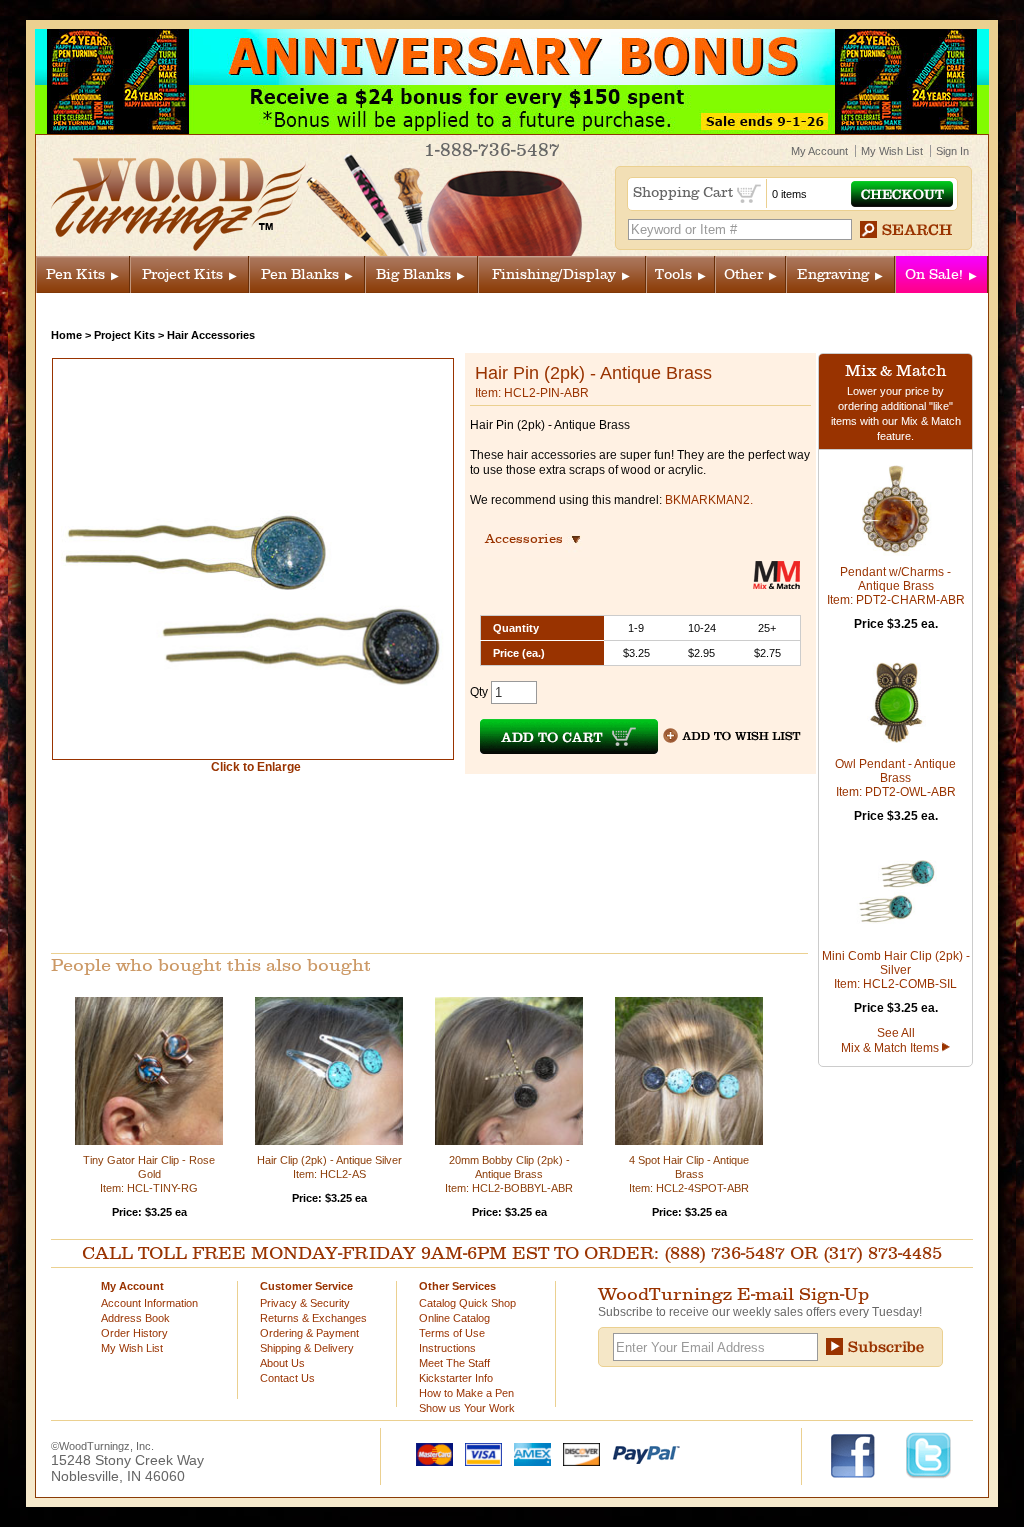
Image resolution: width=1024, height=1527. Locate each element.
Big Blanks (413, 274)
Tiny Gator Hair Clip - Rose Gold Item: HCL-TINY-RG (149, 1174)
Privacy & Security (305, 1303)
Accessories (530, 538)
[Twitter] (928, 1454)
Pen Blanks (300, 274)
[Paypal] (641, 1453)
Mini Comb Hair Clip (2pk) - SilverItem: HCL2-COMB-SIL (896, 970)
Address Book (135, 1318)
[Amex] (528, 1453)
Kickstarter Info (456, 1378)
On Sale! (934, 274)
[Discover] (577, 1453)
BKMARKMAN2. (709, 500)
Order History (134, 1333)
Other (743, 274)
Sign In (952, 151)
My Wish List (892, 151)
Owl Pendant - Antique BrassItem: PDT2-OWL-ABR (895, 778)
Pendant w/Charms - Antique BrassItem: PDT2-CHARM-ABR (896, 586)
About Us (282, 1363)
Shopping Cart (685, 192)
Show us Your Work (467, 1408)
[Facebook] (862, 1454)
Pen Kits (75, 274)
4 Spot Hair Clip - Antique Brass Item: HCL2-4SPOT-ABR (689, 1174)
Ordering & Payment (309, 1333)
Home (66, 335)
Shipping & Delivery (307, 1348)
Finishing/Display (554, 274)
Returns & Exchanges (313, 1318)
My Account (819, 151)
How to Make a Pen (466, 1393)
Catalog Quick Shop (467, 1303)
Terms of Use (452, 1333)
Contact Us (287, 1378)
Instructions (447, 1348)
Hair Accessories (211, 335)
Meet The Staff (454, 1363)
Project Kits (182, 274)
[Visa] (479, 1453)
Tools (673, 274)
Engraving (833, 274)
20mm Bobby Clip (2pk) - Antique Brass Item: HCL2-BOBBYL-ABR (509, 1174)
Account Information (149, 1303)
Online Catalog (454, 1318)
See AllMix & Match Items (891, 1040)
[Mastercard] (430, 1453)
